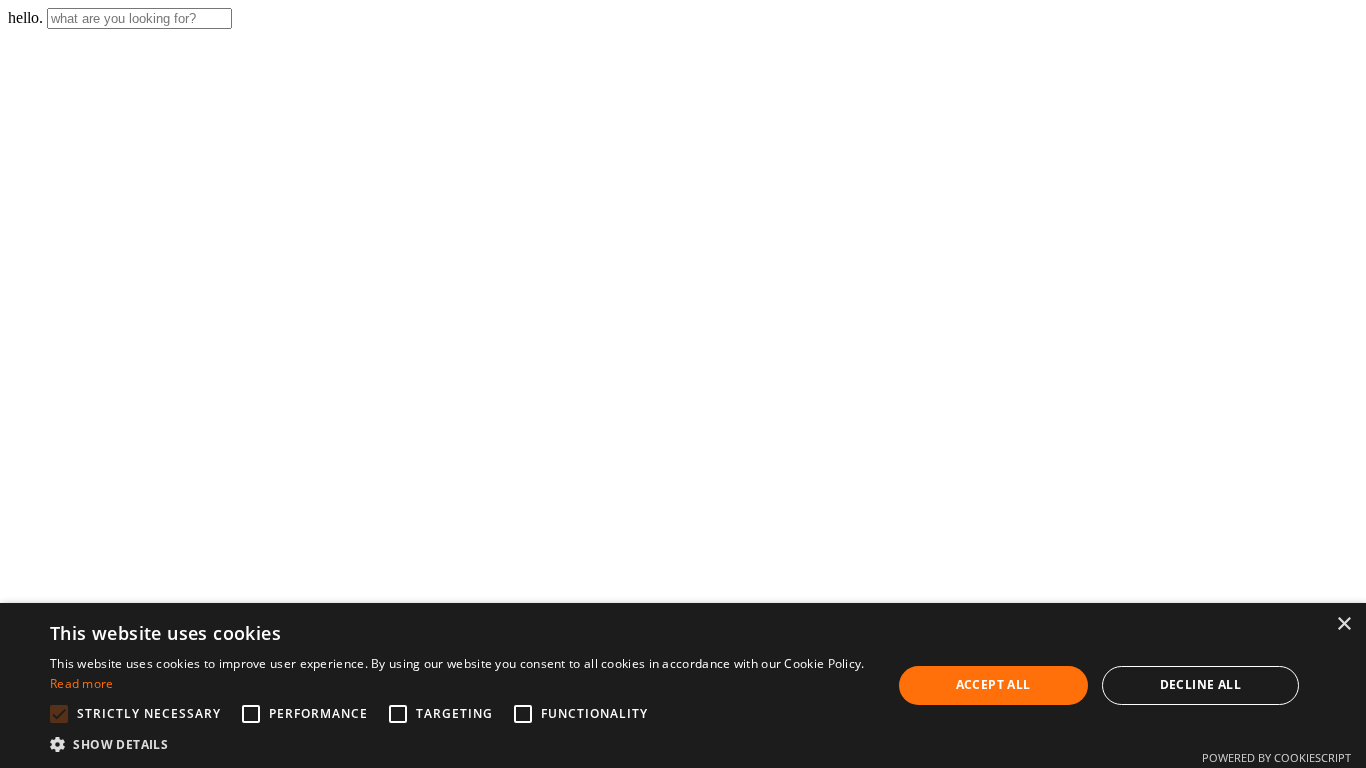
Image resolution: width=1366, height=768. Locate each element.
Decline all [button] (1200, 684)
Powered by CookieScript (1276, 757)
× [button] (1343, 624)
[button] (458, 743)
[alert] (683, 685)
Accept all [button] (993, 684)
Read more (82, 683)
